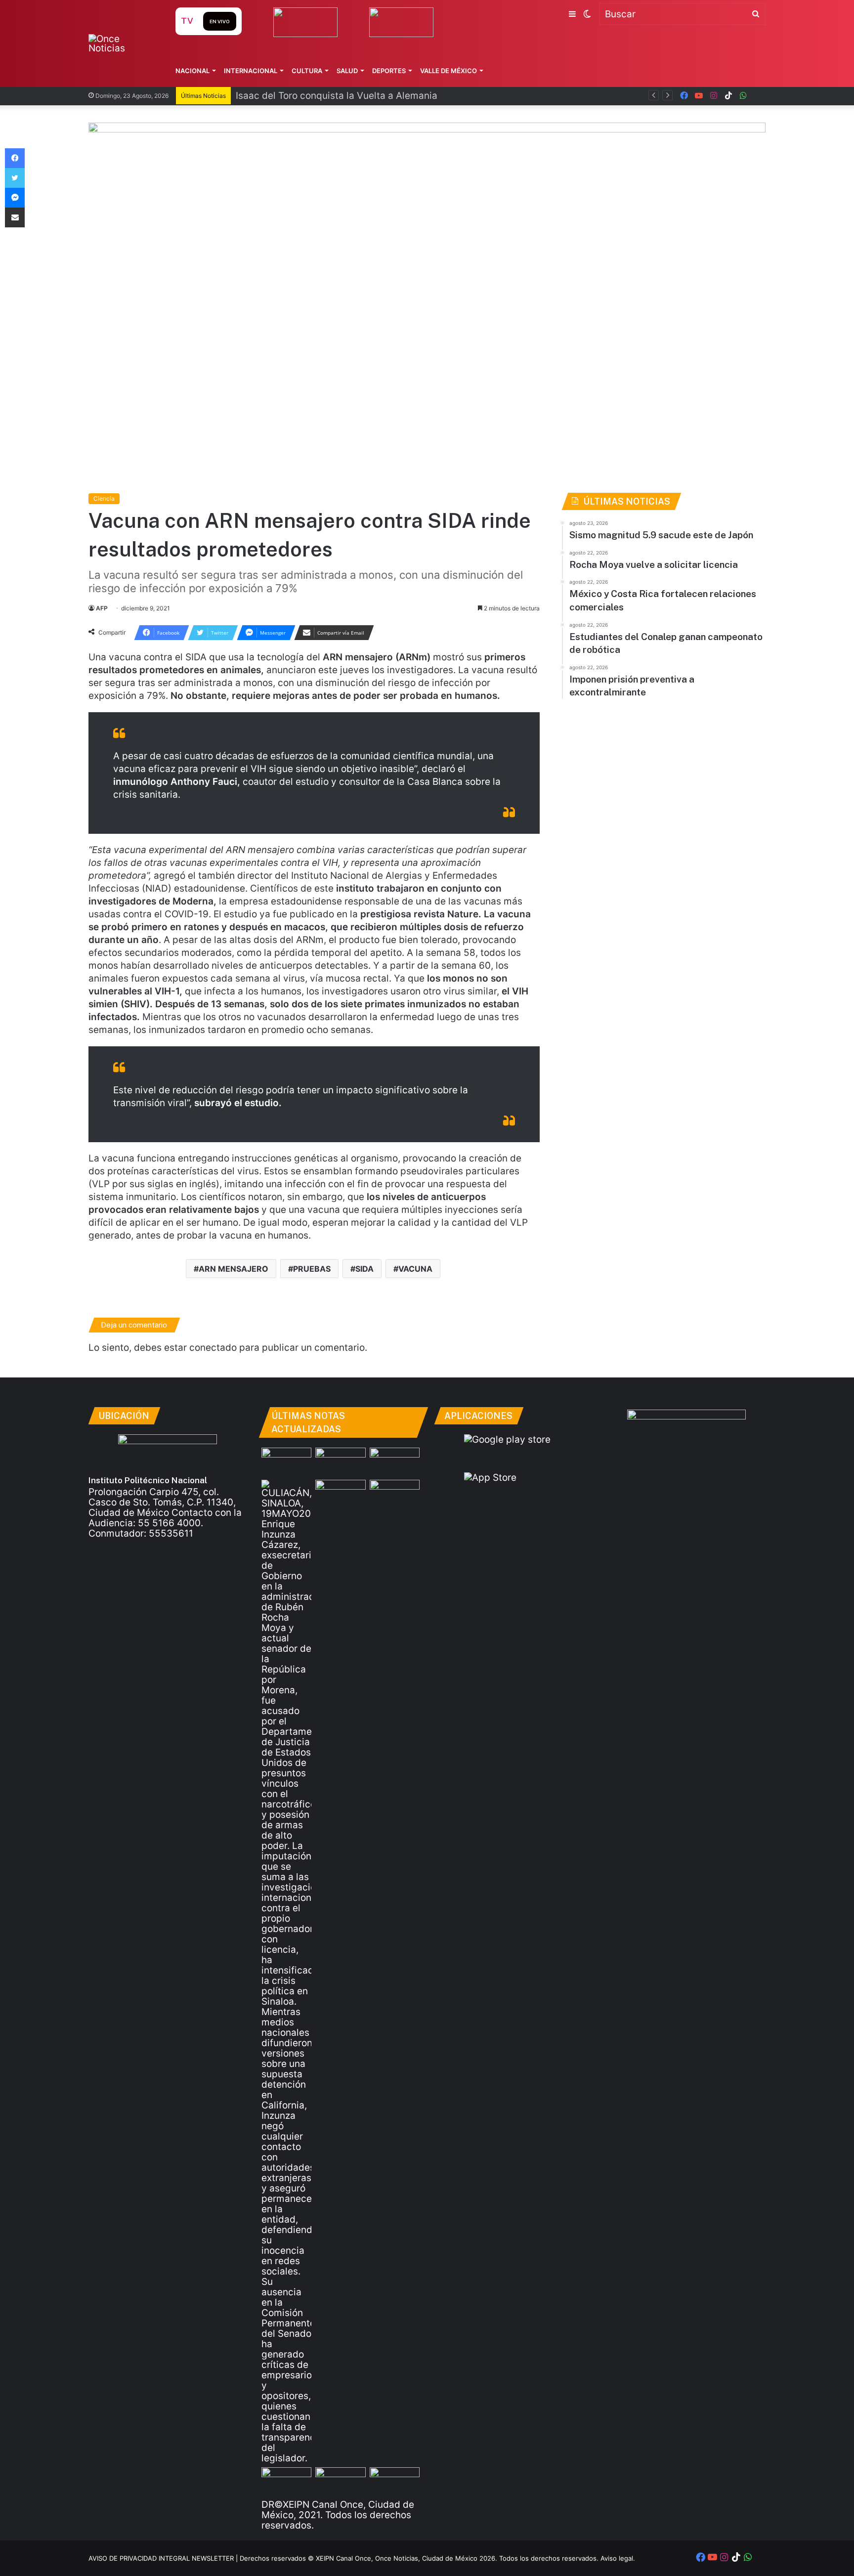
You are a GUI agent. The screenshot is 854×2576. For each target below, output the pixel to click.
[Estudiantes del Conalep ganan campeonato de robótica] (286, 2481)
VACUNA (415, 1269)
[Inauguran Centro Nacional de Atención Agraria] (395, 2481)
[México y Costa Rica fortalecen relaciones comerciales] (395, 1494)
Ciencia (104, 498)
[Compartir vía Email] (15, 217)
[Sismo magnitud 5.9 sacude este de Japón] (286, 1462)
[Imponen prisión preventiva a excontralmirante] (340, 1494)
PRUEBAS (312, 1269)
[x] (758, 96)
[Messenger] (15, 198)
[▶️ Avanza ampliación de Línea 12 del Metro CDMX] (340, 2481)
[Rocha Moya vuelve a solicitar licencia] (286, 1972)
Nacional (192, 71)
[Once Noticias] (122, 43)
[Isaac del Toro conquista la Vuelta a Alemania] (340, 1462)
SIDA (364, 1269)
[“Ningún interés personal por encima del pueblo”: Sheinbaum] (395, 1462)
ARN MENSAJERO (234, 1269)
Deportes (389, 71)
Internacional (251, 71)
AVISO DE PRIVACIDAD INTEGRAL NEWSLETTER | (164, 2558)
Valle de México (448, 71)
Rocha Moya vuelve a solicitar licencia (321, 96)
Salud (347, 71)
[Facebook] (15, 158)
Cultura (307, 71)
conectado (213, 1348)
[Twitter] (15, 178)
